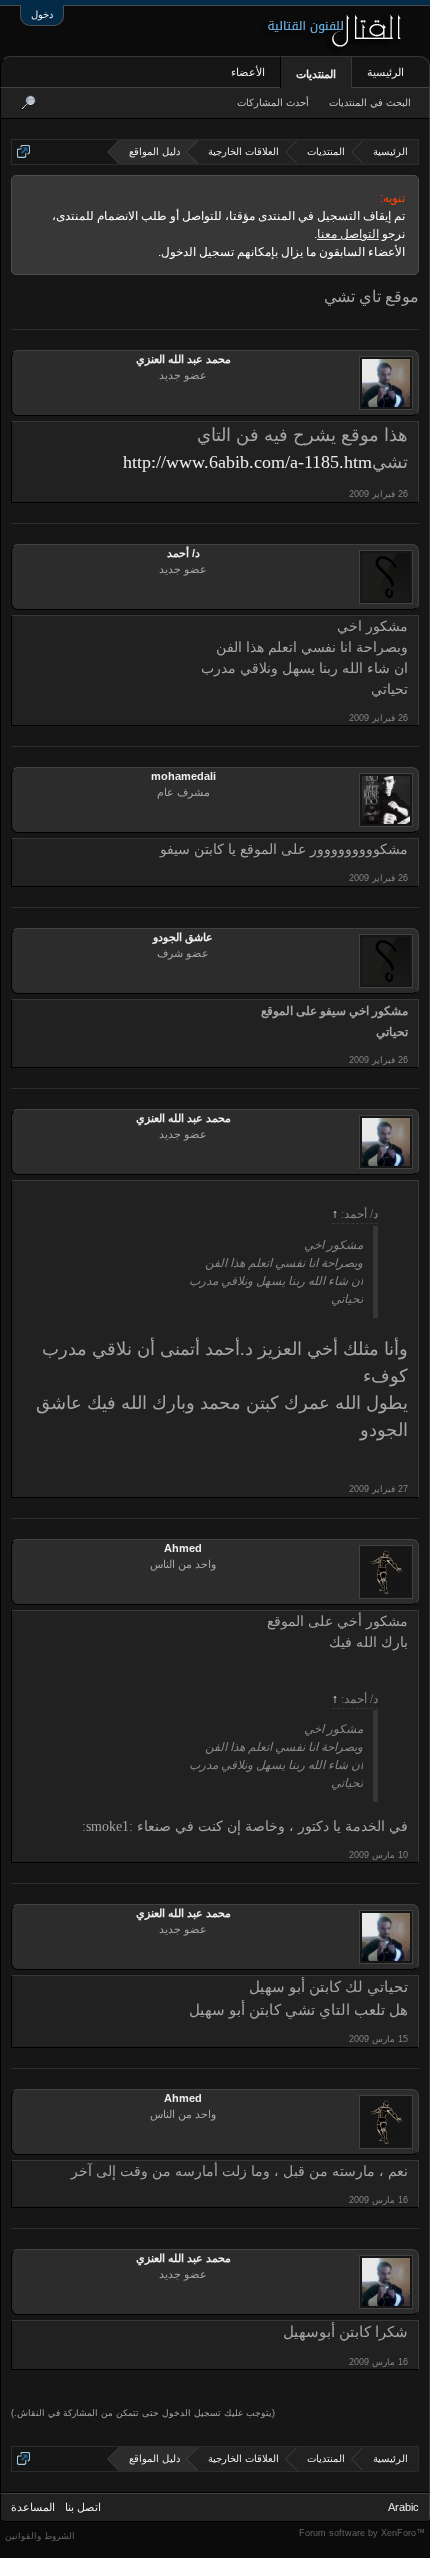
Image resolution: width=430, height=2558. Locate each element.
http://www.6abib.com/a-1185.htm (247, 462)
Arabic (403, 2507)
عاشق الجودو (183, 937)
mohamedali (183, 776)
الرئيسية (385, 72)
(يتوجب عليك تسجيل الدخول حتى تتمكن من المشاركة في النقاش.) (143, 2413)
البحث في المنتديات (370, 102)
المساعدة (33, 2507)
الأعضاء (248, 72)
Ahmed (183, 1548)
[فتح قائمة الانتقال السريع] (23, 151)
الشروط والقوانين (40, 2536)
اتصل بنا (83, 2507)
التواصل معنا (348, 234)
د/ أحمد (183, 553)
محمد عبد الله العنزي (183, 359)
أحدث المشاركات (273, 102)
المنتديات (316, 74)
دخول (42, 14)
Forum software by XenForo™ (362, 2533)
